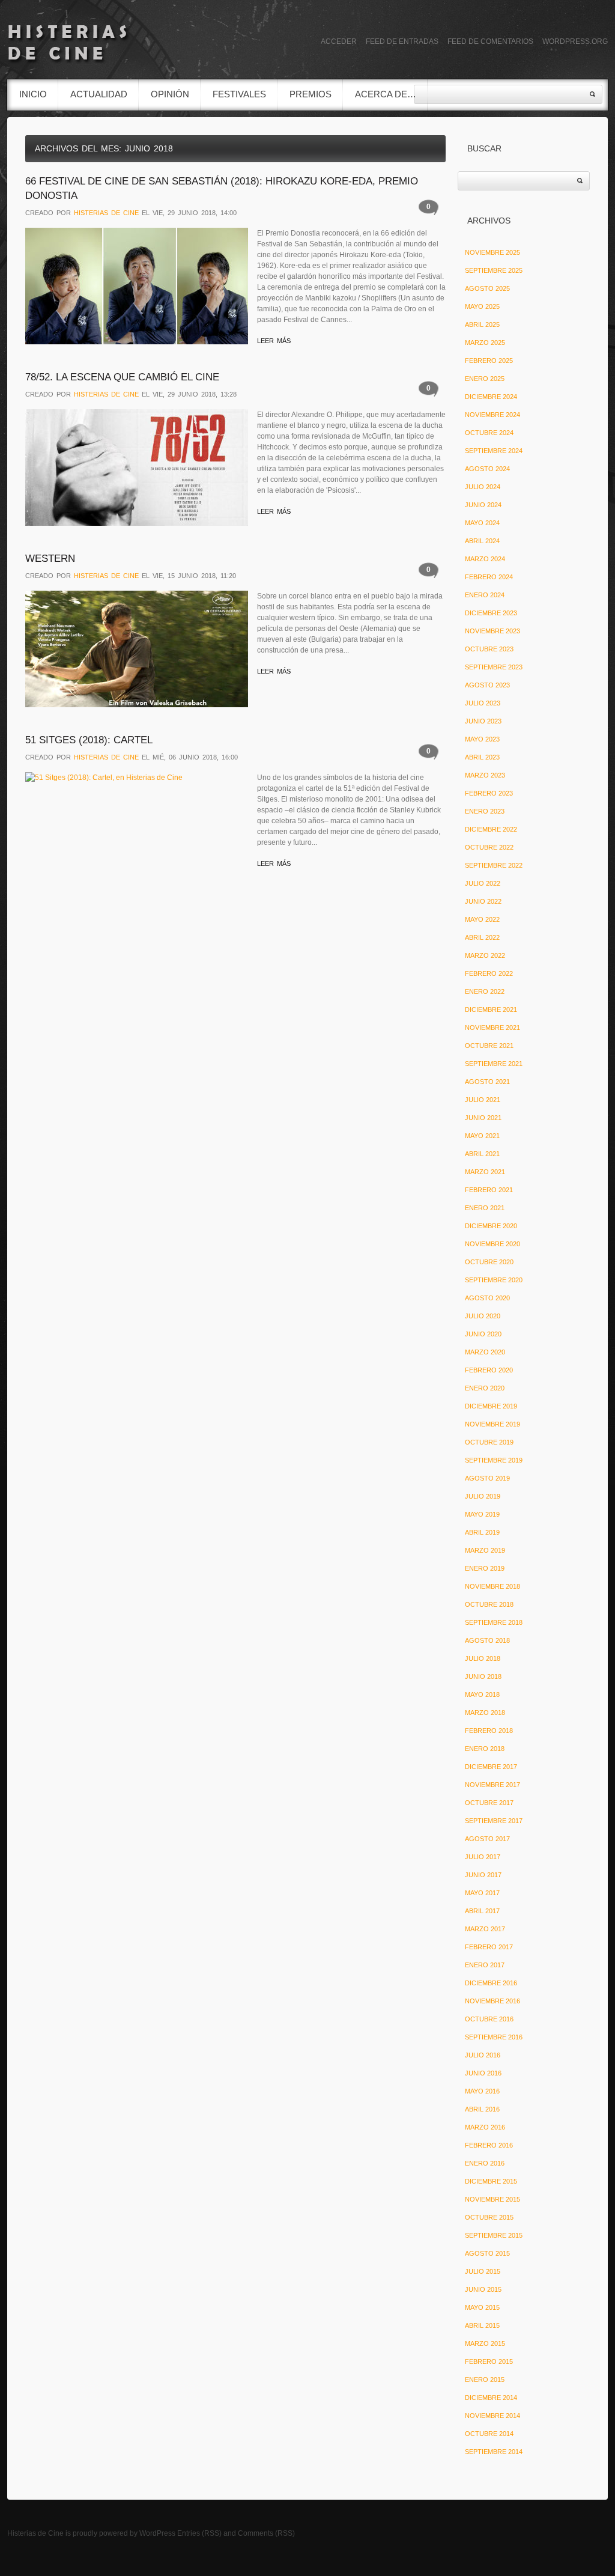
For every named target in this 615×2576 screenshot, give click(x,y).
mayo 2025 (482, 306)
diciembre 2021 (491, 1009)
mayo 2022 (482, 919)
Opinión (170, 94)
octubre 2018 (489, 1604)
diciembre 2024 (491, 397)
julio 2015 (483, 2271)
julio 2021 (483, 1100)
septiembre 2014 (494, 2452)
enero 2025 (485, 379)
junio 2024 (483, 505)
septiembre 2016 (494, 2037)
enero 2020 (485, 1388)
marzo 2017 (485, 1929)
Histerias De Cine (106, 213)
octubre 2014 (489, 2434)
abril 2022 (482, 937)
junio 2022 (483, 901)
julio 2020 (483, 1316)
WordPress (157, 2533)
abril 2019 (482, 1532)
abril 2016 (482, 2109)
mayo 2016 (482, 2091)
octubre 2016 (489, 2019)
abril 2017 (482, 1911)
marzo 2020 (485, 1352)
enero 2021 (485, 1208)
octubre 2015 (489, 2217)
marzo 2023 (485, 775)
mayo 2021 (482, 1136)
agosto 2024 (487, 469)
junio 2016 (483, 2073)
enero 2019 (485, 1568)
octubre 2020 (489, 1262)
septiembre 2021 (494, 1064)
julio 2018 (483, 1658)
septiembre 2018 (494, 1622)
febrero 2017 (489, 1947)
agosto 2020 (487, 1298)
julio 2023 (483, 703)
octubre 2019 (489, 1442)
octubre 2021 (489, 1046)
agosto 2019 (487, 1478)
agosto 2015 (487, 2253)
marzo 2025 (485, 343)
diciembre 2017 (491, 1767)
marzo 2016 (485, 2127)
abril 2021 (482, 1154)
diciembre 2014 (491, 2398)
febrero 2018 (489, 1731)
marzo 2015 (485, 2343)
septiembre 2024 (494, 451)
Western (50, 559)
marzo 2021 (485, 1172)
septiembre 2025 (494, 270)
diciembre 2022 (491, 829)
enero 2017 (485, 1965)
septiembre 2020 (494, 1280)
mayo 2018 (482, 1694)
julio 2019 (483, 1496)
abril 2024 (482, 541)
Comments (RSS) (266, 2533)
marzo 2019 (485, 1550)
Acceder (339, 41)
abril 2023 (482, 757)
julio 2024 (483, 487)
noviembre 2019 (492, 1424)
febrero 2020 (489, 1370)
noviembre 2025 (492, 252)
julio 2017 (483, 1857)
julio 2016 (483, 2055)
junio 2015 (483, 2289)
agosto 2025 (487, 288)
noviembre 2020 (492, 1244)
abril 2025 (482, 324)
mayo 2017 (482, 1893)
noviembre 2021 (492, 1028)
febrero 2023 (489, 793)
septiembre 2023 (494, 667)
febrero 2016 (489, 2145)
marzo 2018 (485, 1713)
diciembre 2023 (491, 613)
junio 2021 (483, 1118)
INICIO (33, 94)
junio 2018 (483, 1676)
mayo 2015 (482, 2307)
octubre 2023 (489, 649)
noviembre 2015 (492, 2199)
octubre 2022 (489, 847)
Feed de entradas (402, 41)
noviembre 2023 (492, 631)
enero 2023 (485, 811)
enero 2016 (485, 2163)
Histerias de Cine (35, 2533)
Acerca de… (386, 94)
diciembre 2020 (491, 1226)
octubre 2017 (489, 1803)
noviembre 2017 (492, 1785)
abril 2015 (482, 2325)
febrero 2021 (489, 1190)
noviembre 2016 (492, 2001)
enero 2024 (485, 595)
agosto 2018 (487, 1640)
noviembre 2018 (492, 1586)
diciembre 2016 (491, 1983)
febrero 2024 (489, 577)
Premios (311, 94)
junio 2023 (483, 721)
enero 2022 (485, 991)
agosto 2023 (487, 685)
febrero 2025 (489, 361)
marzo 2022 (485, 955)
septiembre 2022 (494, 865)
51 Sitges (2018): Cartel (89, 740)
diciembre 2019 (491, 1406)
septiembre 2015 (494, 2235)
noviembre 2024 (492, 415)
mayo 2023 (482, 739)
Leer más (274, 341)
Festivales (239, 94)
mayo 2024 (482, 523)
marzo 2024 (485, 559)
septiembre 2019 (494, 1460)
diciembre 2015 (491, 2181)
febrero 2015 (489, 2361)
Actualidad (99, 94)
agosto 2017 (487, 1839)
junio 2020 (483, 1334)
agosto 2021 (487, 1082)
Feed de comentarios (490, 41)
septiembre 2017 (494, 1821)
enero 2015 (485, 2380)
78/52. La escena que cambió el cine (122, 377)
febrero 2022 (489, 973)
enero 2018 (485, 1749)
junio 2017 (483, 1875)
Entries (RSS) (199, 2533)
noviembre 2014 (492, 2416)
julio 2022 (483, 883)
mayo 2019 (482, 1514)
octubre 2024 (489, 433)
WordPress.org (575, 41)
